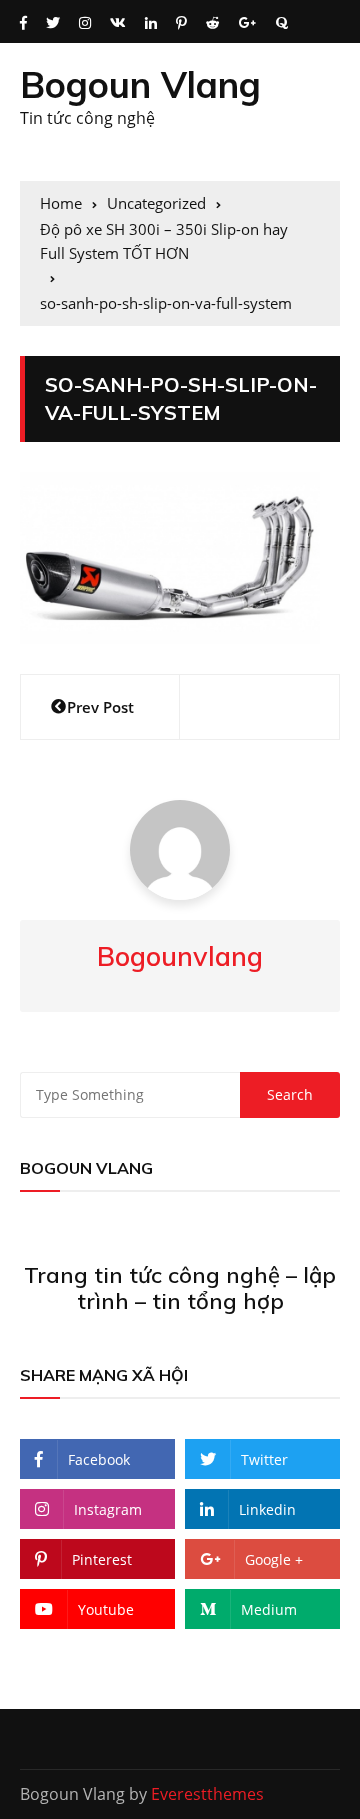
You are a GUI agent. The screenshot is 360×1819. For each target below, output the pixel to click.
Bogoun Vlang (140, 84)
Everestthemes (207, 1794)
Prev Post (100, 707)
